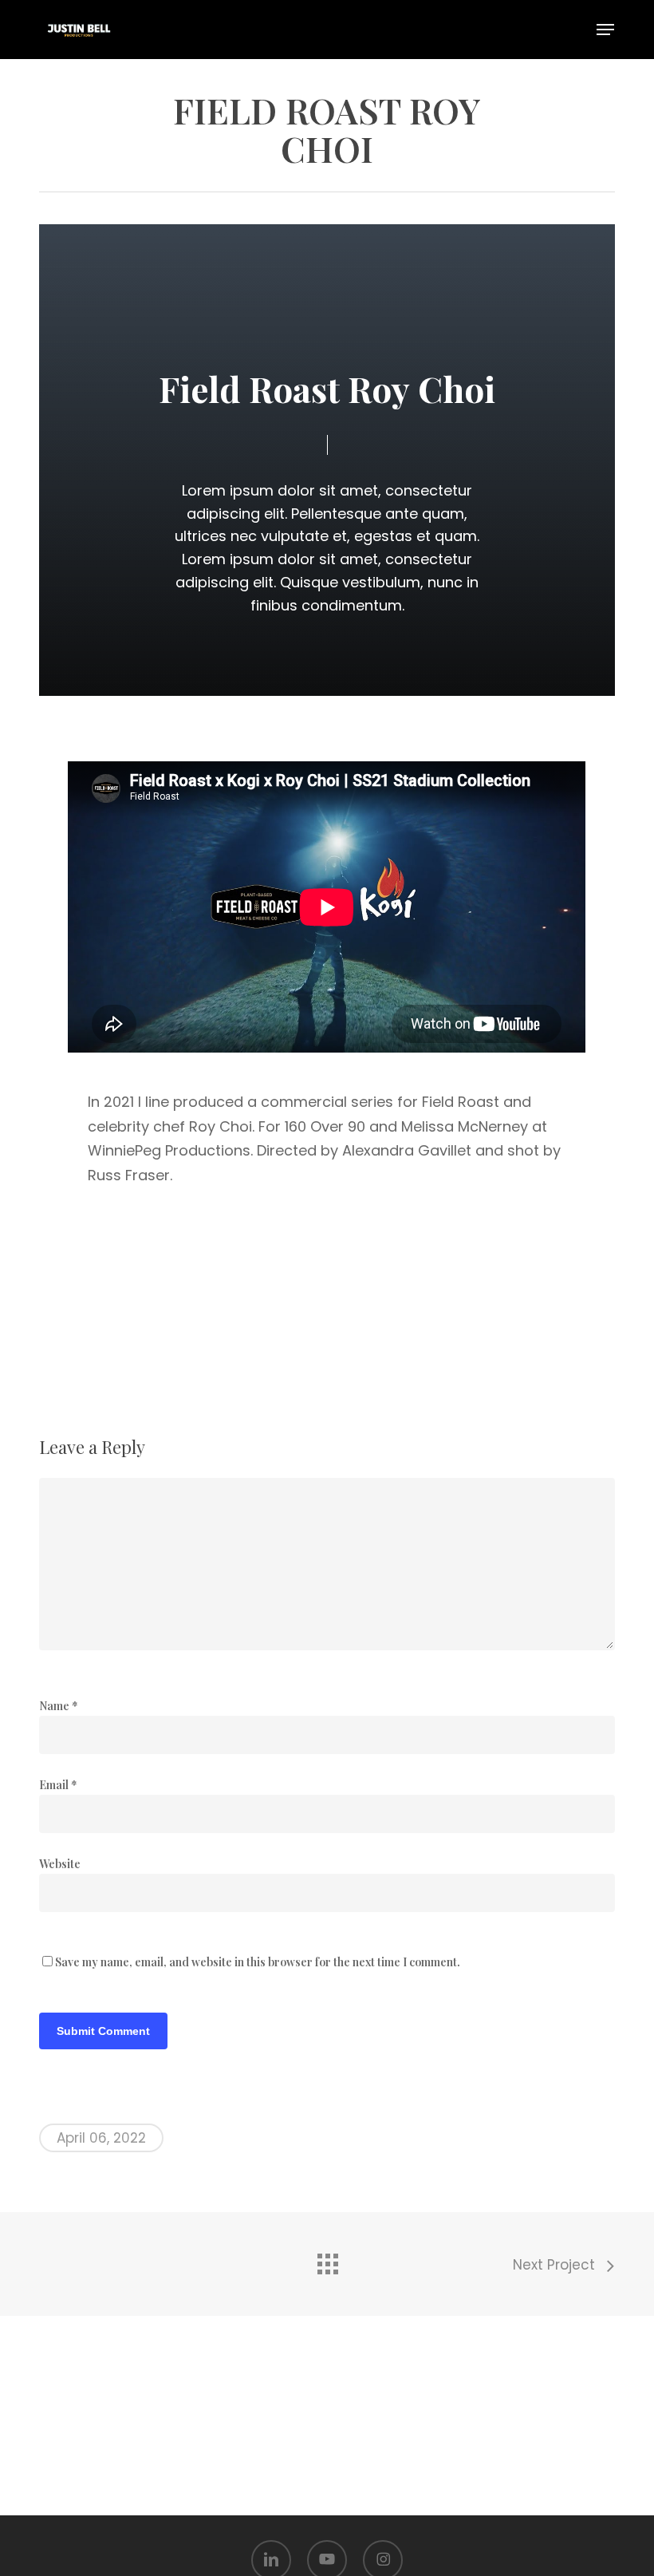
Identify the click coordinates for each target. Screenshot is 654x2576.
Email (58, 1785)
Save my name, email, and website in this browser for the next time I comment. (258, 1962)
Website (60, 1864)
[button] (605, 30)
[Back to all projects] (327, 2260)
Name (59, 1706)
